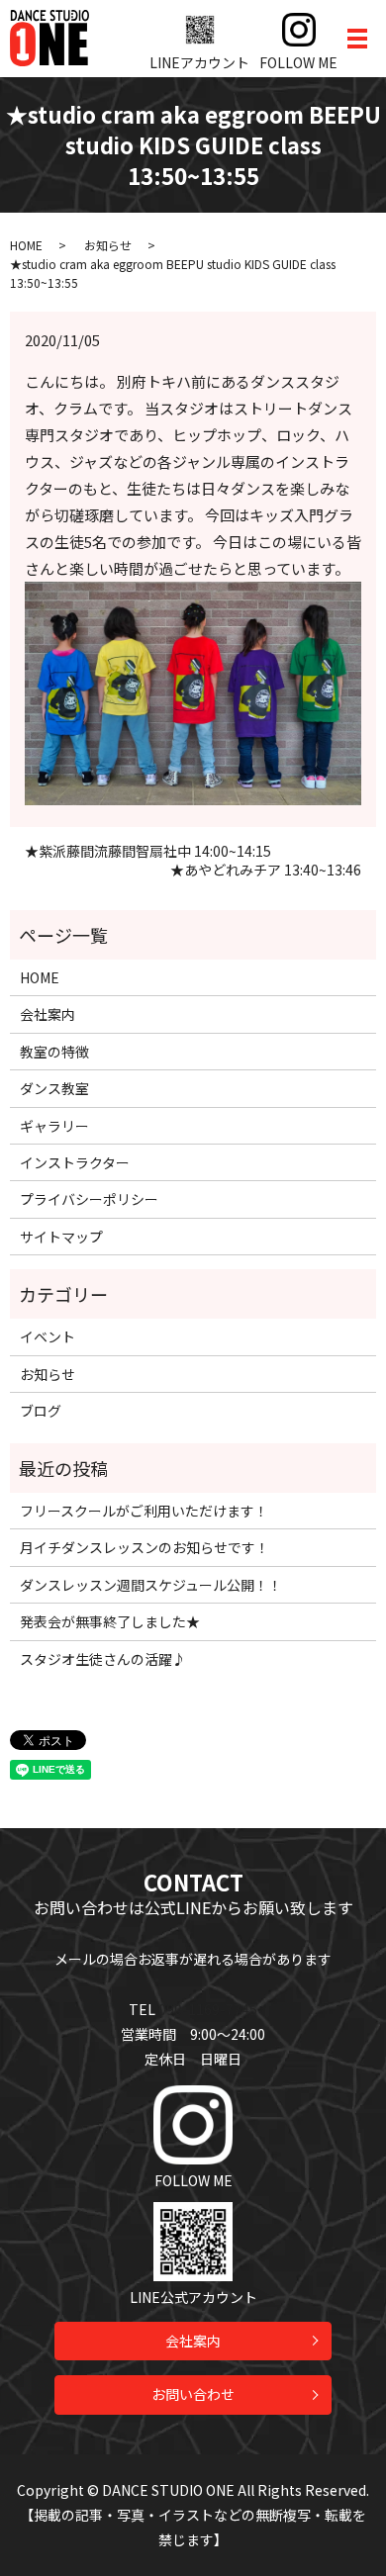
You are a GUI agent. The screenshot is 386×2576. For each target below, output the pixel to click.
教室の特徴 (54, 1052)
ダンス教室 (54, 1088)
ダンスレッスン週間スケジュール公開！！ (151, 1585)
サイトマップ (61, 1237)
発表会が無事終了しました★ (110, 1621)
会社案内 (48, 1014)
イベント (48, 1336)
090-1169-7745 (208, 2009)
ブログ (41, 1411)
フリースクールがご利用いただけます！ (144, 1511)
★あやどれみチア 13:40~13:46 (266, 870)
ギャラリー (54, 1126)
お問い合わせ (193, 2394)
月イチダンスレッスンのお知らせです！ (145, 1547)
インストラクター (75, 1162)
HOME (26, 245)
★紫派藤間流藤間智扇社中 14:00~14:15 (148, 851)
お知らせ (108, 245)
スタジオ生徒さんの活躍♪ (103, 1659)
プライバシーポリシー (89, 1199)
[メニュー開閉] (357, 39)
